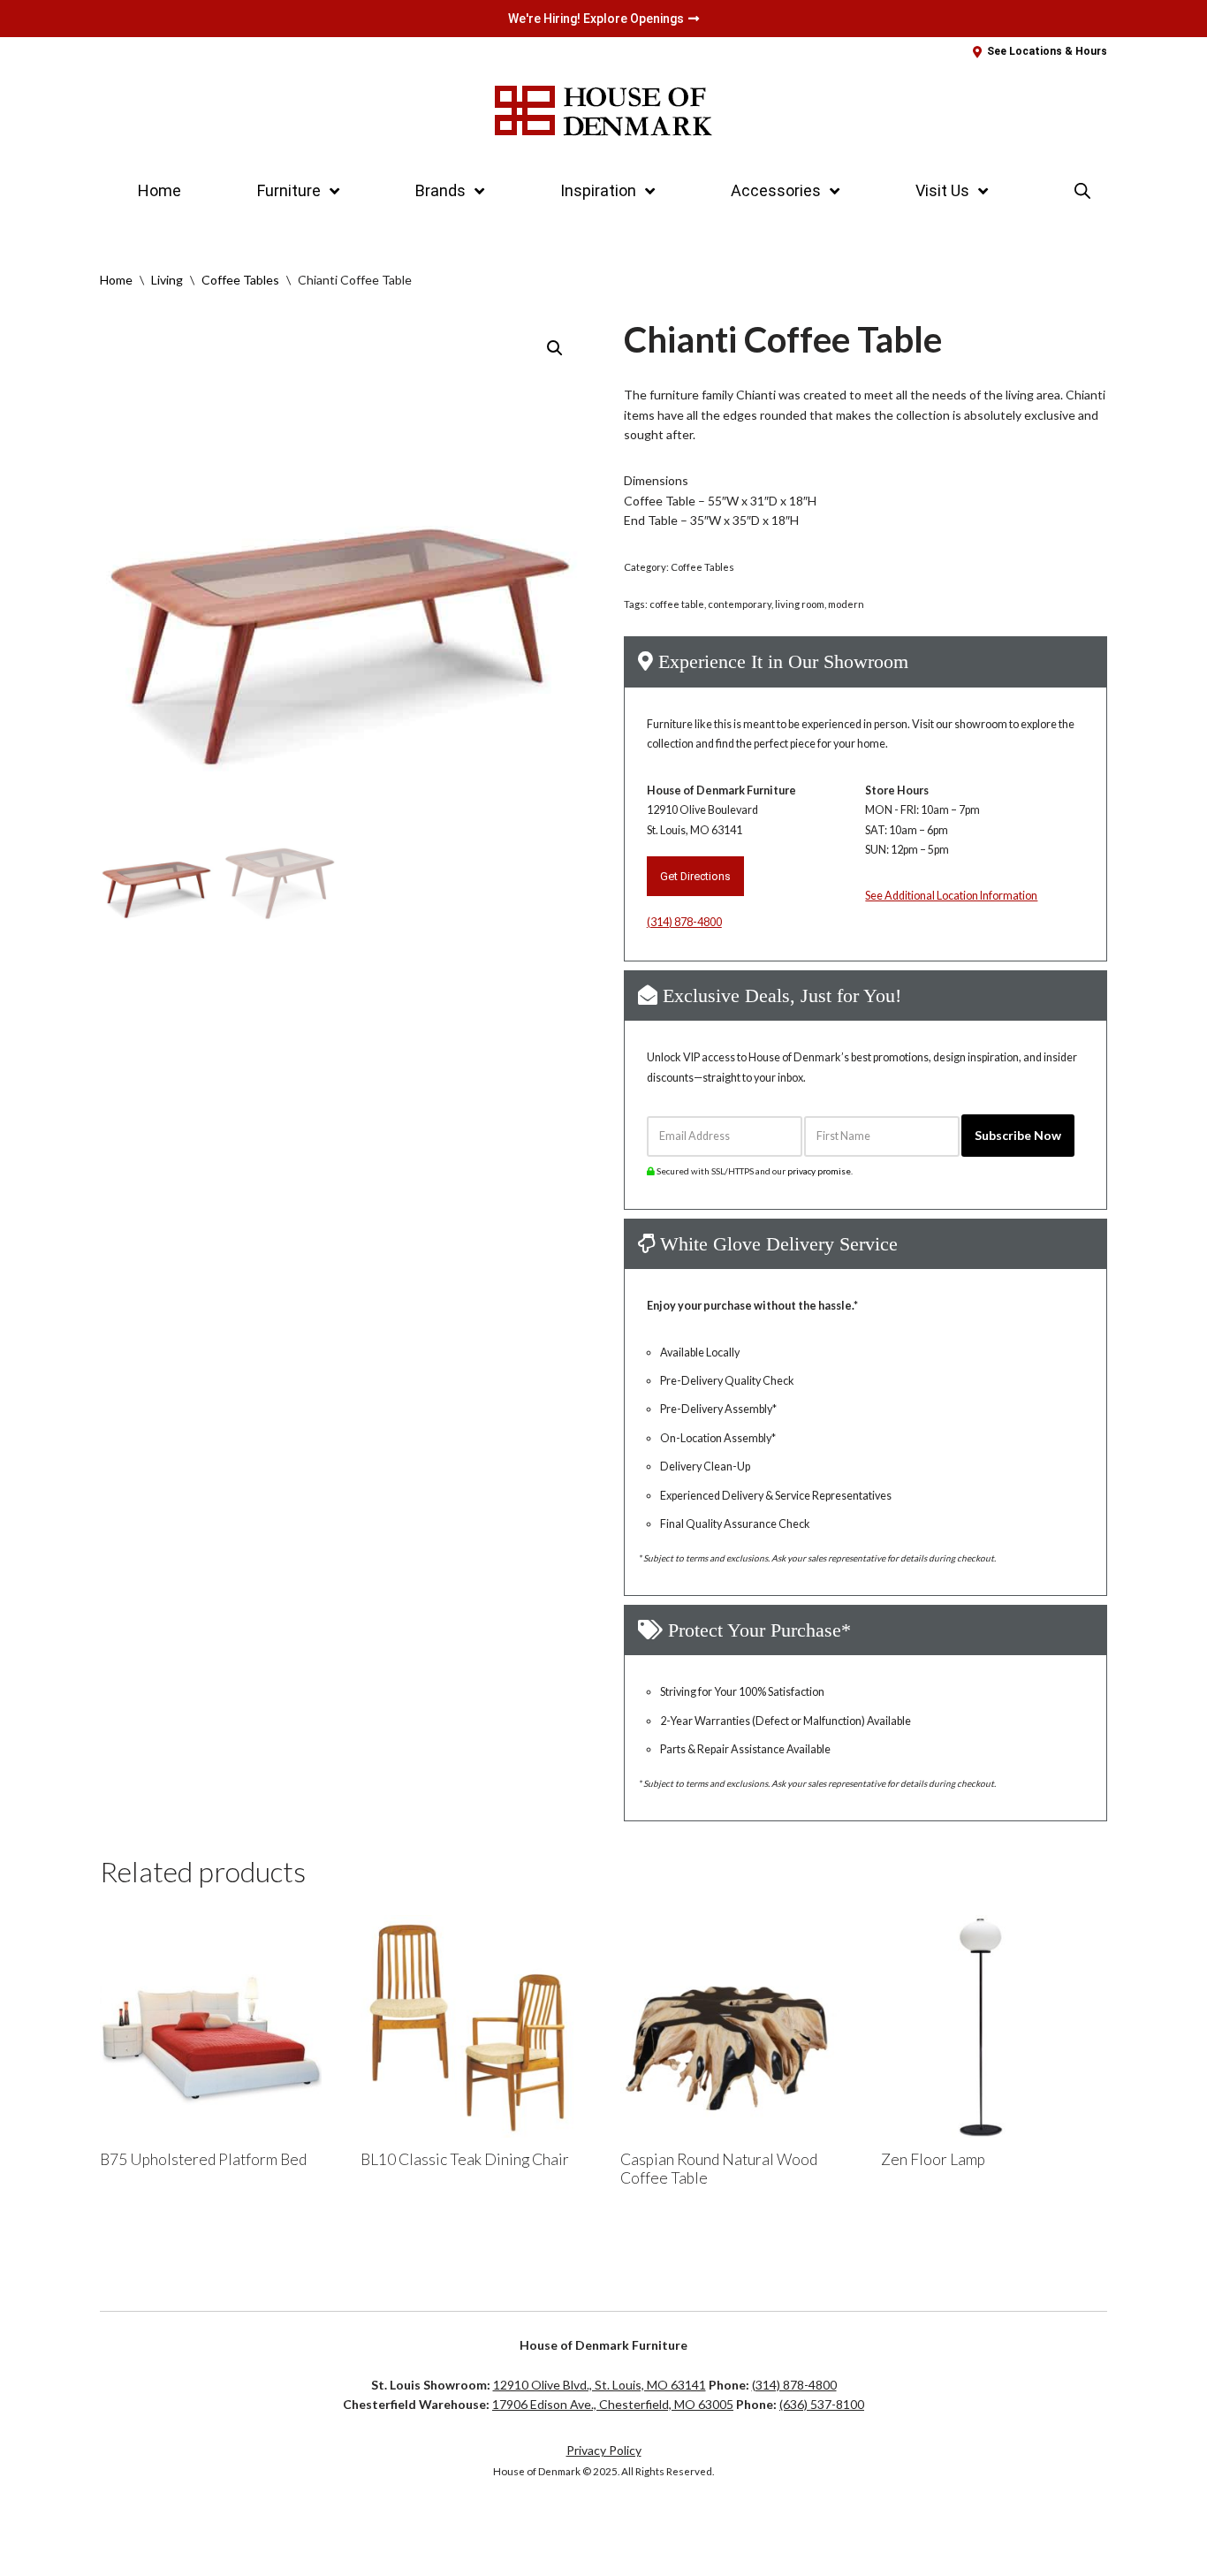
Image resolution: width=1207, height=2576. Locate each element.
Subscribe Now (1018, 1135)
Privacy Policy (604, 2450)
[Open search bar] (1082, 190)
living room (800, 604)
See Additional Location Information (951, 896)
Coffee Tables (240, 280)
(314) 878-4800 (684, 922)
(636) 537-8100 (822, 2404)
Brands (440, 190)
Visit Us (942, 190)
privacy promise (819, 1171)
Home (159, 190)
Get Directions (695, 876)
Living (167, 280)
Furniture (289, 190)
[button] (555, 348)
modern (846, 604)
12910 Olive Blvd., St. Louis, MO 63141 (600, 2385)
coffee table (677, 604)
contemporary (740, 604)
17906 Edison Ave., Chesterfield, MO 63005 (613, 2404)
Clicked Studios (159, 2528)
